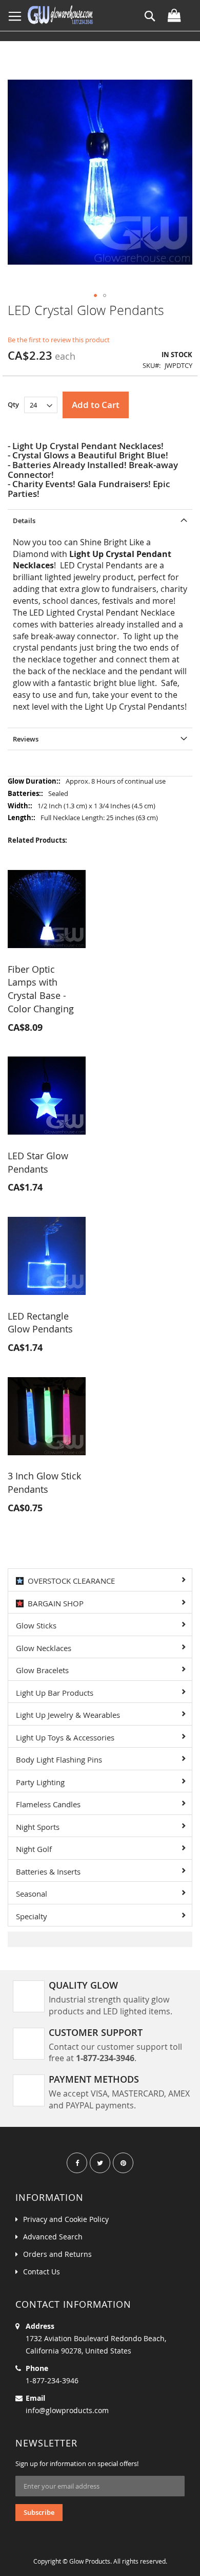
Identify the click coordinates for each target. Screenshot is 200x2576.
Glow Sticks (36, 1625)
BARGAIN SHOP (54, 1603)
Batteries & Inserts (48, 1871)
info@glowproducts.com (67, 2410)
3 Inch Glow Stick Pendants (44, 1482)
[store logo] (60, 15)
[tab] (100, 520)
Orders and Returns (57, 2254)
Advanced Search (53, 2237)
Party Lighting (40, 1782)
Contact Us (42, 2272)
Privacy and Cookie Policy (66, 2219)
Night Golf (34, 1849)
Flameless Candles (48, 1804)
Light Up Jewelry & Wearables (68, 1715)
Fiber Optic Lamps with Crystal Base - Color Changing (41, 989)
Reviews (26, 739)
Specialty (32, 1916)
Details (24, 521)
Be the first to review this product (59, 340)
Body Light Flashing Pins (59, 1759)
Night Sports (38, 1827)
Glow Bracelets (42, 1670)
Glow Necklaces (44, 1648)
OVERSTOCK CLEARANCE (69, 1581)
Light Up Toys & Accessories (65, 1737)
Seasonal (32, 1894)
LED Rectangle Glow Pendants (40, 1323)
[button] (95, 295)
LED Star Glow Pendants (38, 1162)
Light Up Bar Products (55, 1693)
